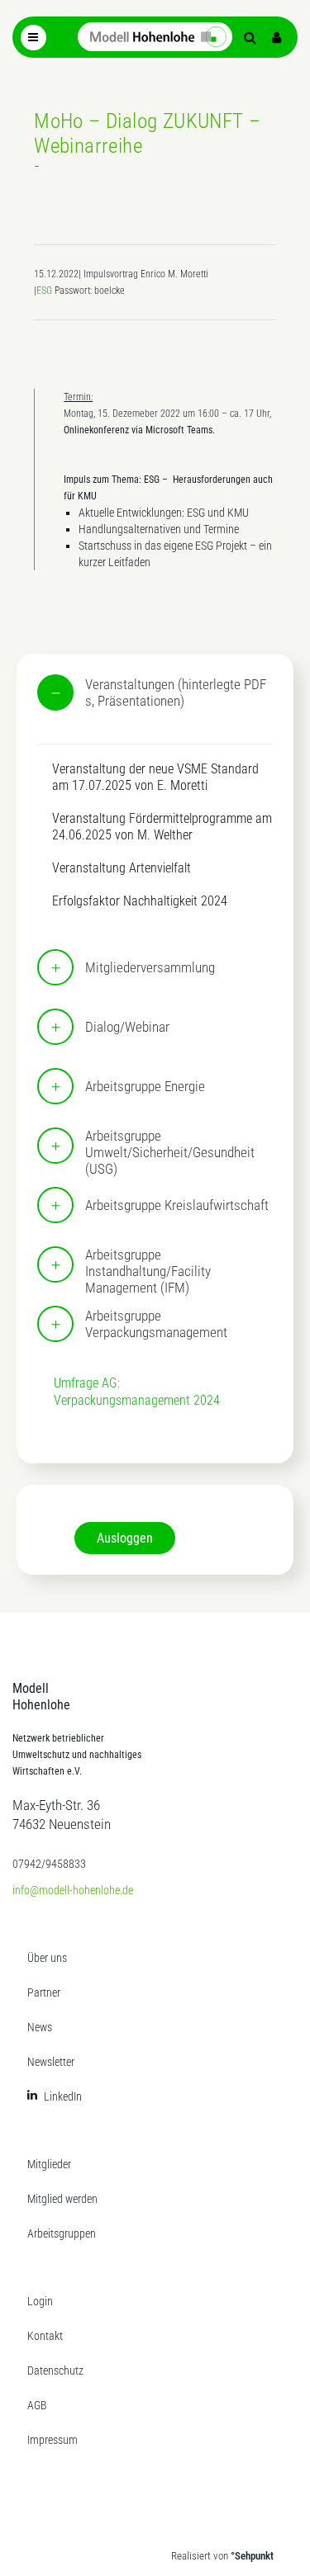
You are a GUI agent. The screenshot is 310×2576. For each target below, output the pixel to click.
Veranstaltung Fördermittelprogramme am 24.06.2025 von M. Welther (162, 827)
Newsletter (51, 2062)
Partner (44, 1992)
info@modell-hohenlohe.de (73, 1890)
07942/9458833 (49, 1864)
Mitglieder (49, 2164)
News (40, 2027)
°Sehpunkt (252, 2556)
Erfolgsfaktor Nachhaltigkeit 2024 (140, 901)
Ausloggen (125, 1538)
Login (40, 2301)
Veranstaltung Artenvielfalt (122, 868)
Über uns (47, 1958)
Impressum (52, 2440)
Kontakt (45, 2336)
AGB (37, 2405)
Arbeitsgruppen (62, 2233)
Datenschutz (55, 2370)
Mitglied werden (62, 2199)
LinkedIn (63, 2096)
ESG (44, 291)
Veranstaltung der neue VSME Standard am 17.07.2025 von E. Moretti (155, 777)
